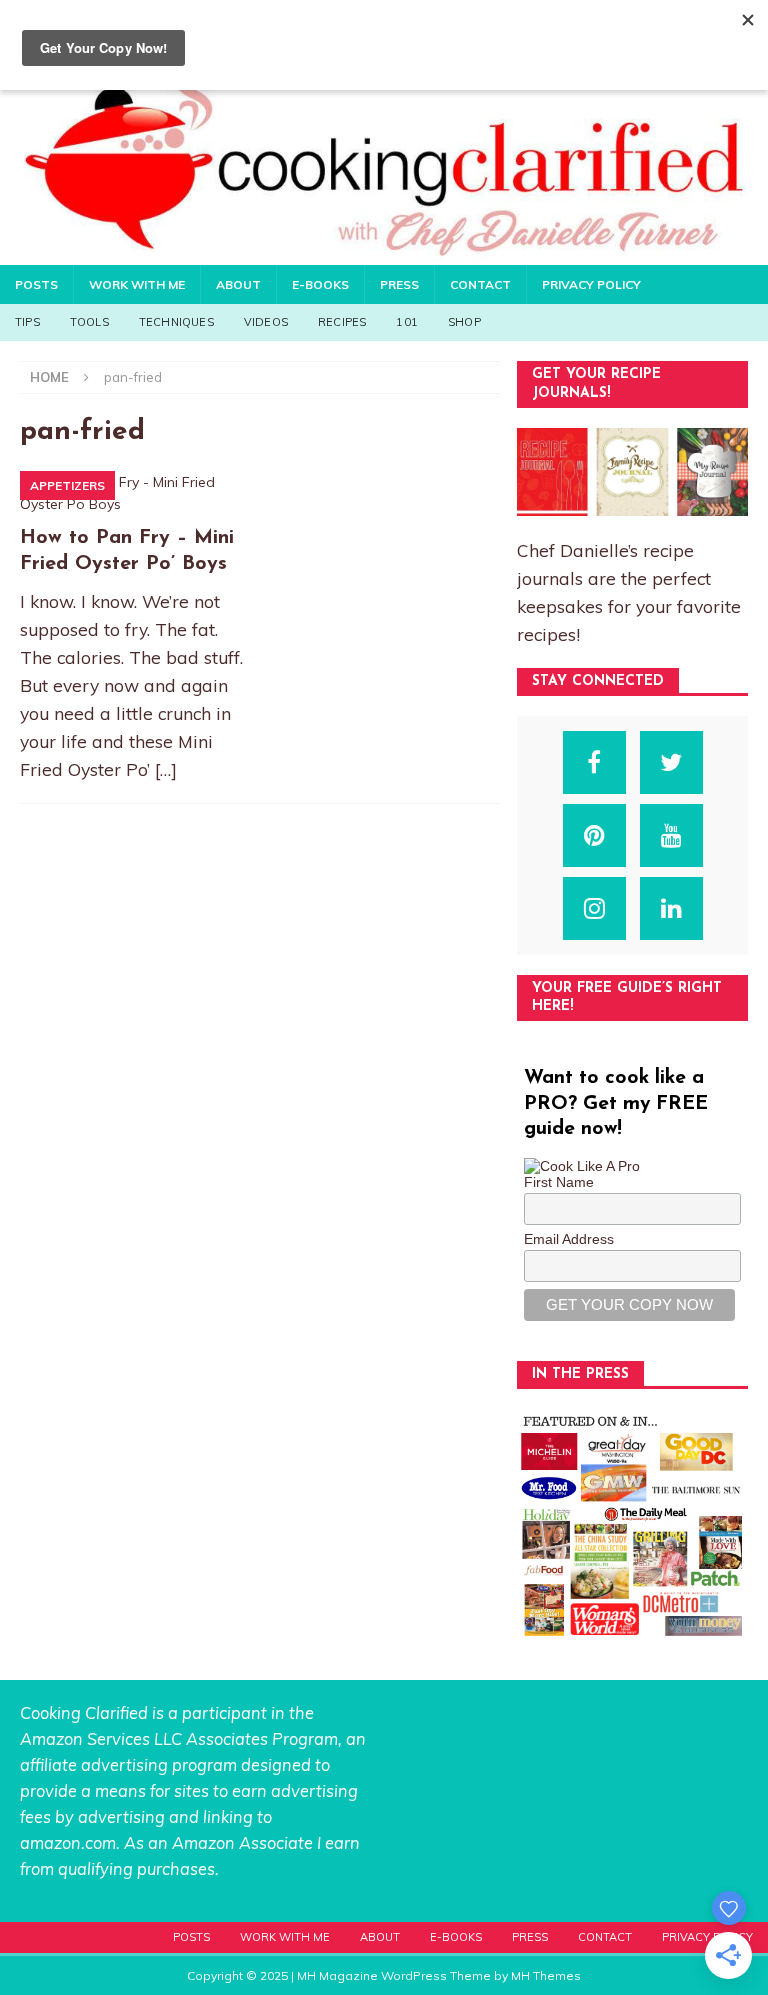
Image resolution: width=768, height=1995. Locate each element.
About (238, 284)
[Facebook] (594, 762)
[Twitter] (671, 762)
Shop (464, 322)
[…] (166, 769)
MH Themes (546, 1975)
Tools (89, 322)
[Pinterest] (594, 835)
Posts (36, 284)
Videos (266, 322)
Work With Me (137, 284)
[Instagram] (594, 908)
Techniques (176, 322)
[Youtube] (671, 835)
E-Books (320, 284)
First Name (559, 1182)
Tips (27, 322)
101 (407, 322)
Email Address (569, 1239)
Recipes (342, 322)
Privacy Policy (591, 284)
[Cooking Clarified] (384, 253)
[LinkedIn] (671, 908)
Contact (480, 284)
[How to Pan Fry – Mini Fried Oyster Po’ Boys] (135, 493)
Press (399, 284)
